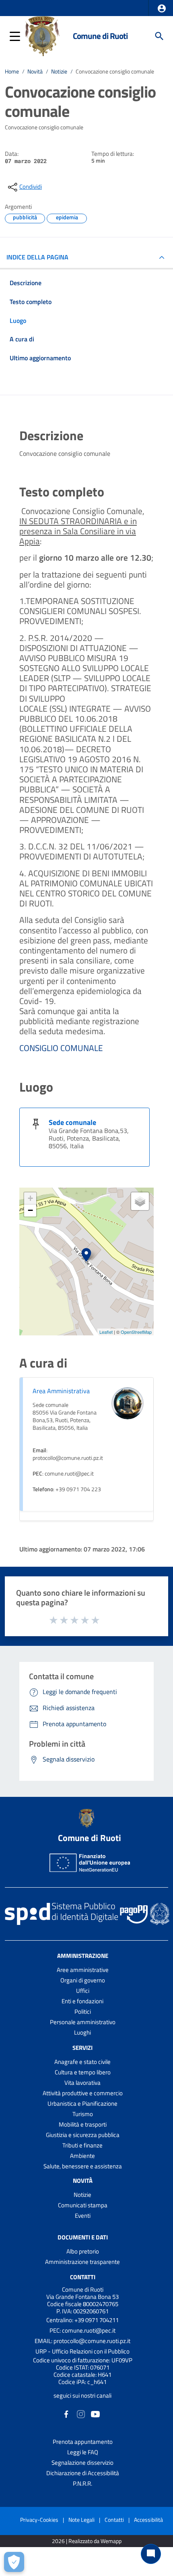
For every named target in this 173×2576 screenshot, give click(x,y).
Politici (83, 2012)
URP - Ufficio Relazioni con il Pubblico (82, 2351)
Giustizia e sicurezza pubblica (83, 2135)
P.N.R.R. (82, 2483)
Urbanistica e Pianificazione (82, 2103)
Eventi (83, 2216)
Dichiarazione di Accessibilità (83, 2473)
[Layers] (140, 1201)
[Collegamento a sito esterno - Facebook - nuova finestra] (66, 2414)
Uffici (83, 1991)
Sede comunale (72, 1122)
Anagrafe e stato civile (82, 2062)
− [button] (30, 1210)
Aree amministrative (83, 1970)
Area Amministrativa (61, 1391)
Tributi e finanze (82, 2145)
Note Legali (81, 2520)
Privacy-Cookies (39, 2520)
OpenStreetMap (136, 1332)
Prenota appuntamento (83, 2442)
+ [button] (30, 1198)
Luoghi (82, 2032)
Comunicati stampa (83, 2205)
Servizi (82, 2048)
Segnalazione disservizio (82, 2463)
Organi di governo (83, 1980)
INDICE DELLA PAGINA (37, 257)
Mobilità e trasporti (83, 2124)
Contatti (83, 2277)
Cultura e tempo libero (83, 2072)
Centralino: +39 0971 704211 (82, 2320)
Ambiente (82, 2156)
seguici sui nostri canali (82, 2395)
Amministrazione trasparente (82, 2262)
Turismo (83, 2114)
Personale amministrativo (83, 2022)
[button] (162, 8)
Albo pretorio (83, 2251)
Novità (35, 71)
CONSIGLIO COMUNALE (61, 1048)
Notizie (59, 71)
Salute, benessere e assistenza (83, 2166)
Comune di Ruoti (100, 36)
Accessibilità (148, 2520)
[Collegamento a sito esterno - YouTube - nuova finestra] (95, 2414)
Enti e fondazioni (82, 2001)
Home (12, 71)
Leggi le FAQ (83, 2452)
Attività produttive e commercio (83, 2093)
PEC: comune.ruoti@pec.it (82, 2330)
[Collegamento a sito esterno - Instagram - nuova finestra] (81, 2414)
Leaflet (106, 1332)
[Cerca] (159, 36)
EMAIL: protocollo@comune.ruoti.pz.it (82, 2341)
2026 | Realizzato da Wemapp (87, 2541)
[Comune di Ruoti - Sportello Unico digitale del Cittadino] (42, 35)
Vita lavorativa (82, 2083)
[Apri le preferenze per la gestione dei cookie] (14, 2562)
